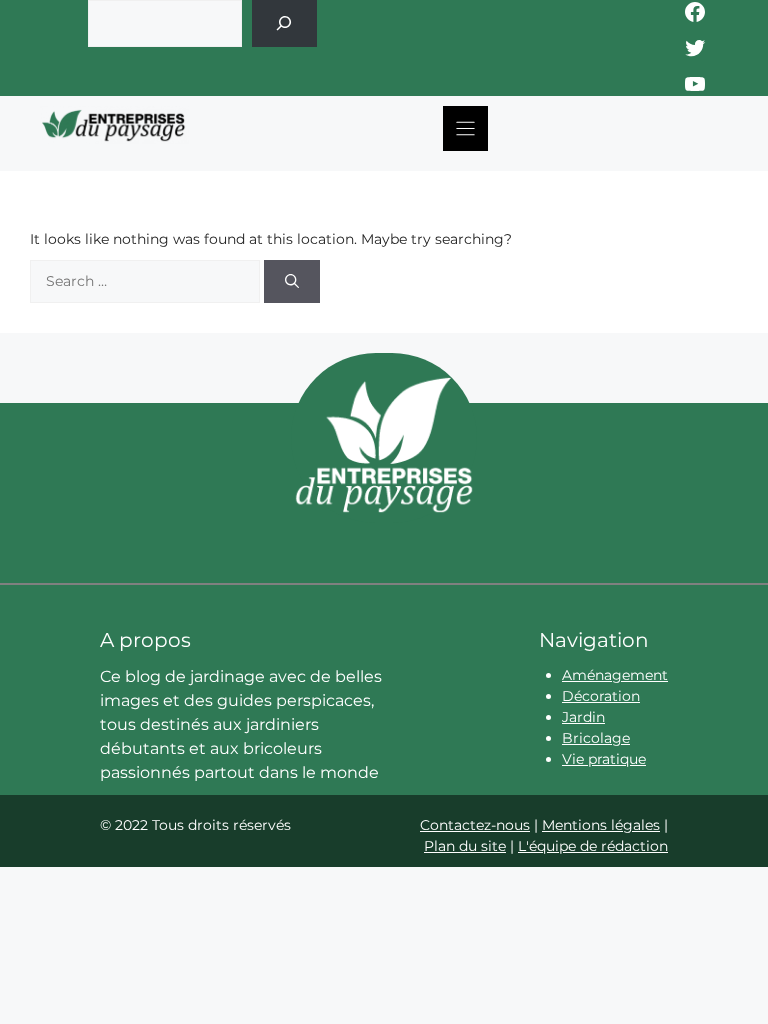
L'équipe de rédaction (593, 846)
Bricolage (596, 738)
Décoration (601, 696)
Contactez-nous (475, 825)
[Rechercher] (284, 23)
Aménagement (615, 675)
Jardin (583, 717)
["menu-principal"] (465, 128)
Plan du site (465, 846)
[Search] (292, 281)
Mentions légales (601, 825)
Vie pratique (604, 759)
